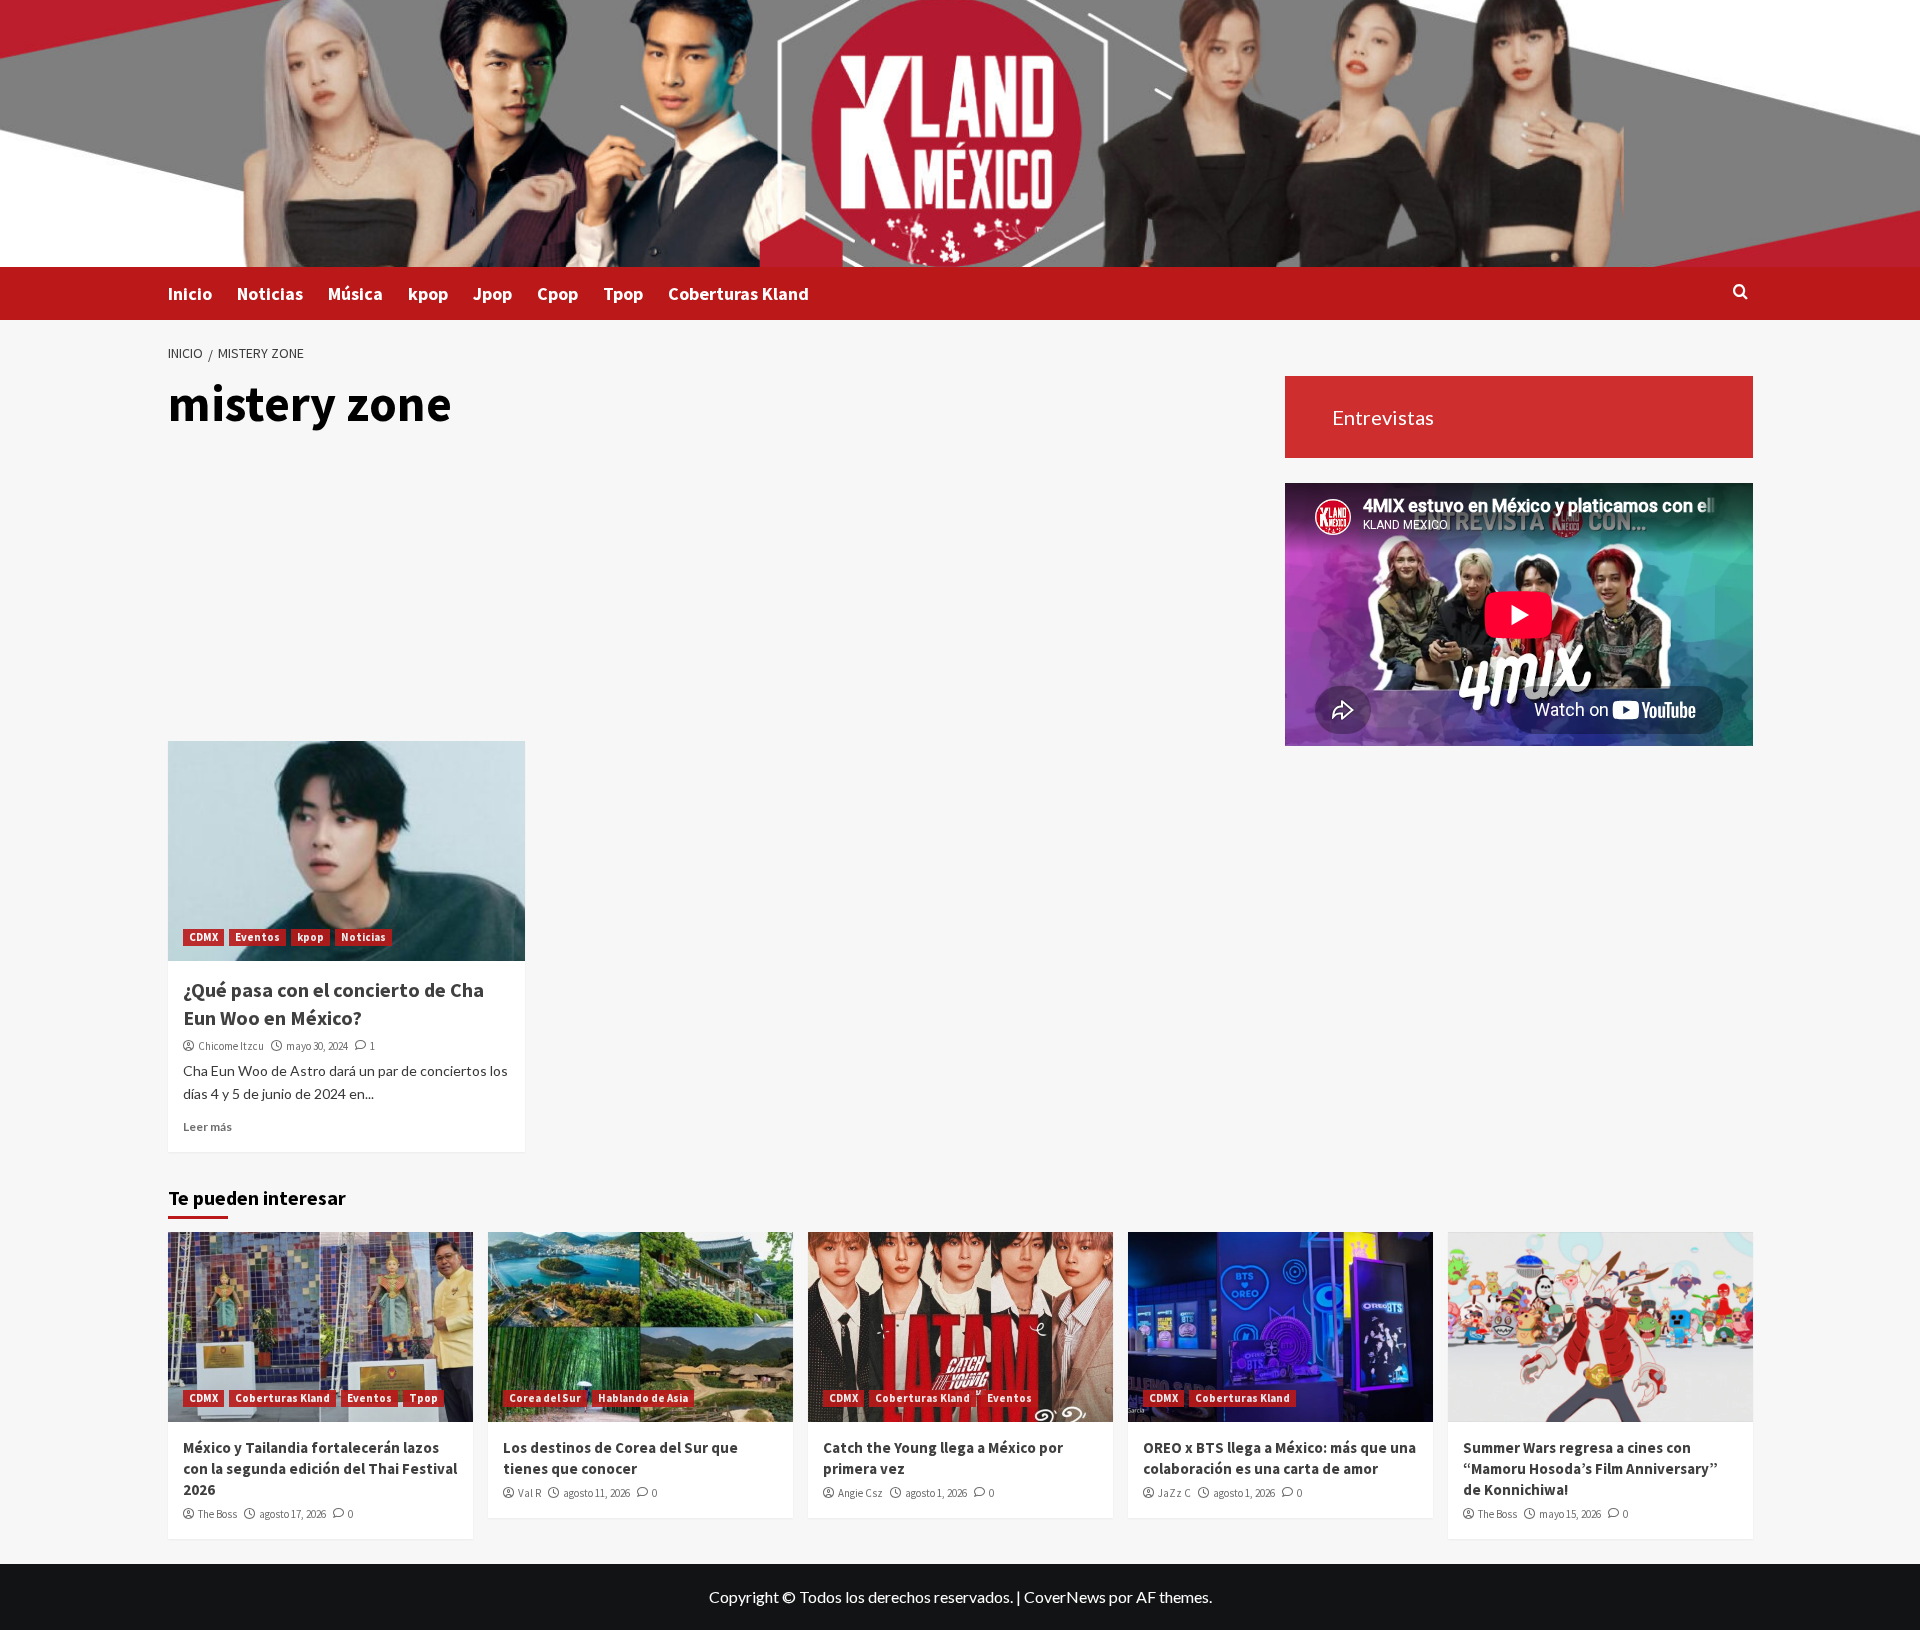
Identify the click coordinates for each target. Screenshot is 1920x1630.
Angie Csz (860, 1493)
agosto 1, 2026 (936, 1493)
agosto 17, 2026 (292, 1514)
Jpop (492, 293)
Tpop (623, 293)
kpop (428, 293)
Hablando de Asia (643, 1398)
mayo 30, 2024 (317, 1046)
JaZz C (1174, 1493)
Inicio (190, 293)
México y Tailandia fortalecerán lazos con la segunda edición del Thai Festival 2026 (320, 1468)
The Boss (217, 1514)
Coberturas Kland (738, 293)
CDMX (203, 937)
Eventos (257, 937)
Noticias (270, 293)
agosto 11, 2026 (596, 1493)
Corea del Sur (545, 1398)
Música (355, 293)
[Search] (1740, 292)
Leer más (207, 1126)
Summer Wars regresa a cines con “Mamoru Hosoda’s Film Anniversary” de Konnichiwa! (1590, 1468)
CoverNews (1065, 1596)
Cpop (557, 293)
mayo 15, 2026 (1570, 1514)
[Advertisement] (718, 591)
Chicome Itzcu (231, 1046)
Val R (529, 1493)
